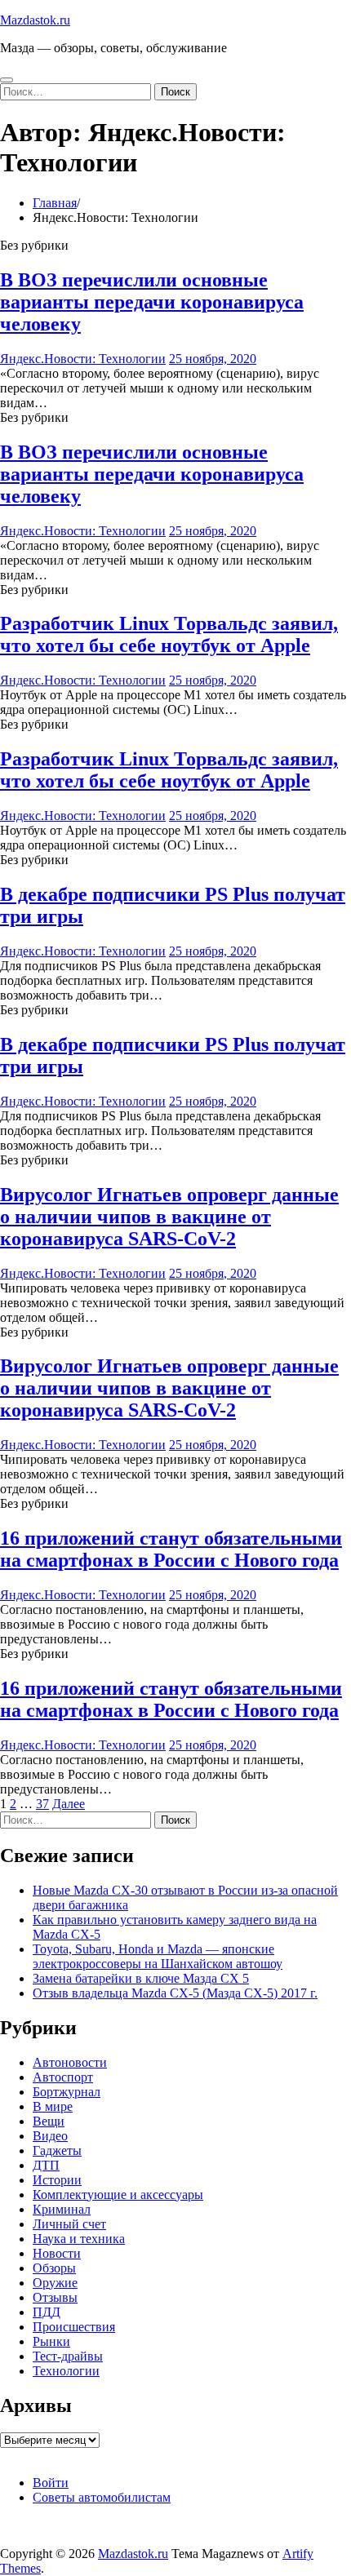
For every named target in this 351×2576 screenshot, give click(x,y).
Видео (50, 2136)
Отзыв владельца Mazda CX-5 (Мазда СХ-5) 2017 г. (175, 1993)
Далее (69, 1804)
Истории (57, 2180)
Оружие (55, 2283)
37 (42, 1804)
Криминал (62, 2209)
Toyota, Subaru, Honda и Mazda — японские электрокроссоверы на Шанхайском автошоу (158, 1956)
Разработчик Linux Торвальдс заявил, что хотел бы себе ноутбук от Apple (169, 634)
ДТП (46, 2165)
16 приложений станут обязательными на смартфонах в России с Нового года (171, 1549)
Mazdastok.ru (35, 20)
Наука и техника (79, 2239)
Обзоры (54, 2268)
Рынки (51, 2341)
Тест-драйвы (68, 2356)
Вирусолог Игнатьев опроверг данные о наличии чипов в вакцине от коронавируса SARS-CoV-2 (169, 1217)
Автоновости (70, 2062)
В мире (53, 2106)
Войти (51, 2483)
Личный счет (69, 2224)
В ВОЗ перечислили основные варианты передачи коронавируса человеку (152, 302)
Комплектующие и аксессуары (118, 2195)
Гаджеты (57, 2150)
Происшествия (74, 2327)
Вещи (49, 2121)
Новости (57, 2253)
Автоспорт (63, 2077)
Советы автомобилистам (102, 2497)
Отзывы (55, 2297)
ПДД (47, 2312)
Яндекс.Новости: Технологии (83, 359)
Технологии (66, 2371)
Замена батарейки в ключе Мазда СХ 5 (141, 1978)
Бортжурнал (67, 2092)
